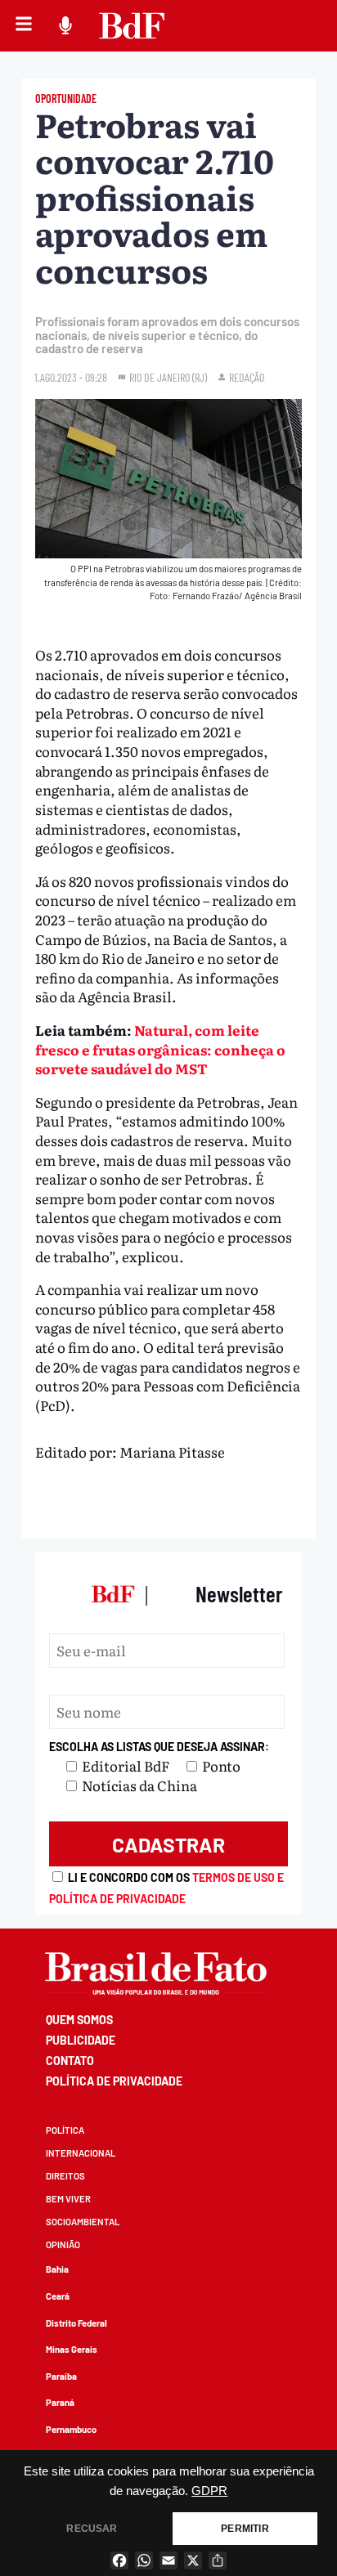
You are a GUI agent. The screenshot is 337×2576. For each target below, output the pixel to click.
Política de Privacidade (114, 2081)
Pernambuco (71, 2429)
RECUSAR (92, 2529)
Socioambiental (83, 2222)
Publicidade (81, 2040)
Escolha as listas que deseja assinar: (159, 1747)
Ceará (58, 2296)
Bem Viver (68, 2199)
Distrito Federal (76, 2323)
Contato (70, 2061)
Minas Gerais (72, 2349)
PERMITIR (245, 2529)
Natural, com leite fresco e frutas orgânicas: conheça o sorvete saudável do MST (160, 1049)
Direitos (65, 2176)
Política (65, 2130)
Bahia (57, 2269)
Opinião (63, 2244)
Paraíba (61, 2376)
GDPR (209, 2491)
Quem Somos (79, 2020)
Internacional (81, 2153)
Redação (247, 377)
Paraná (60, 2402)
